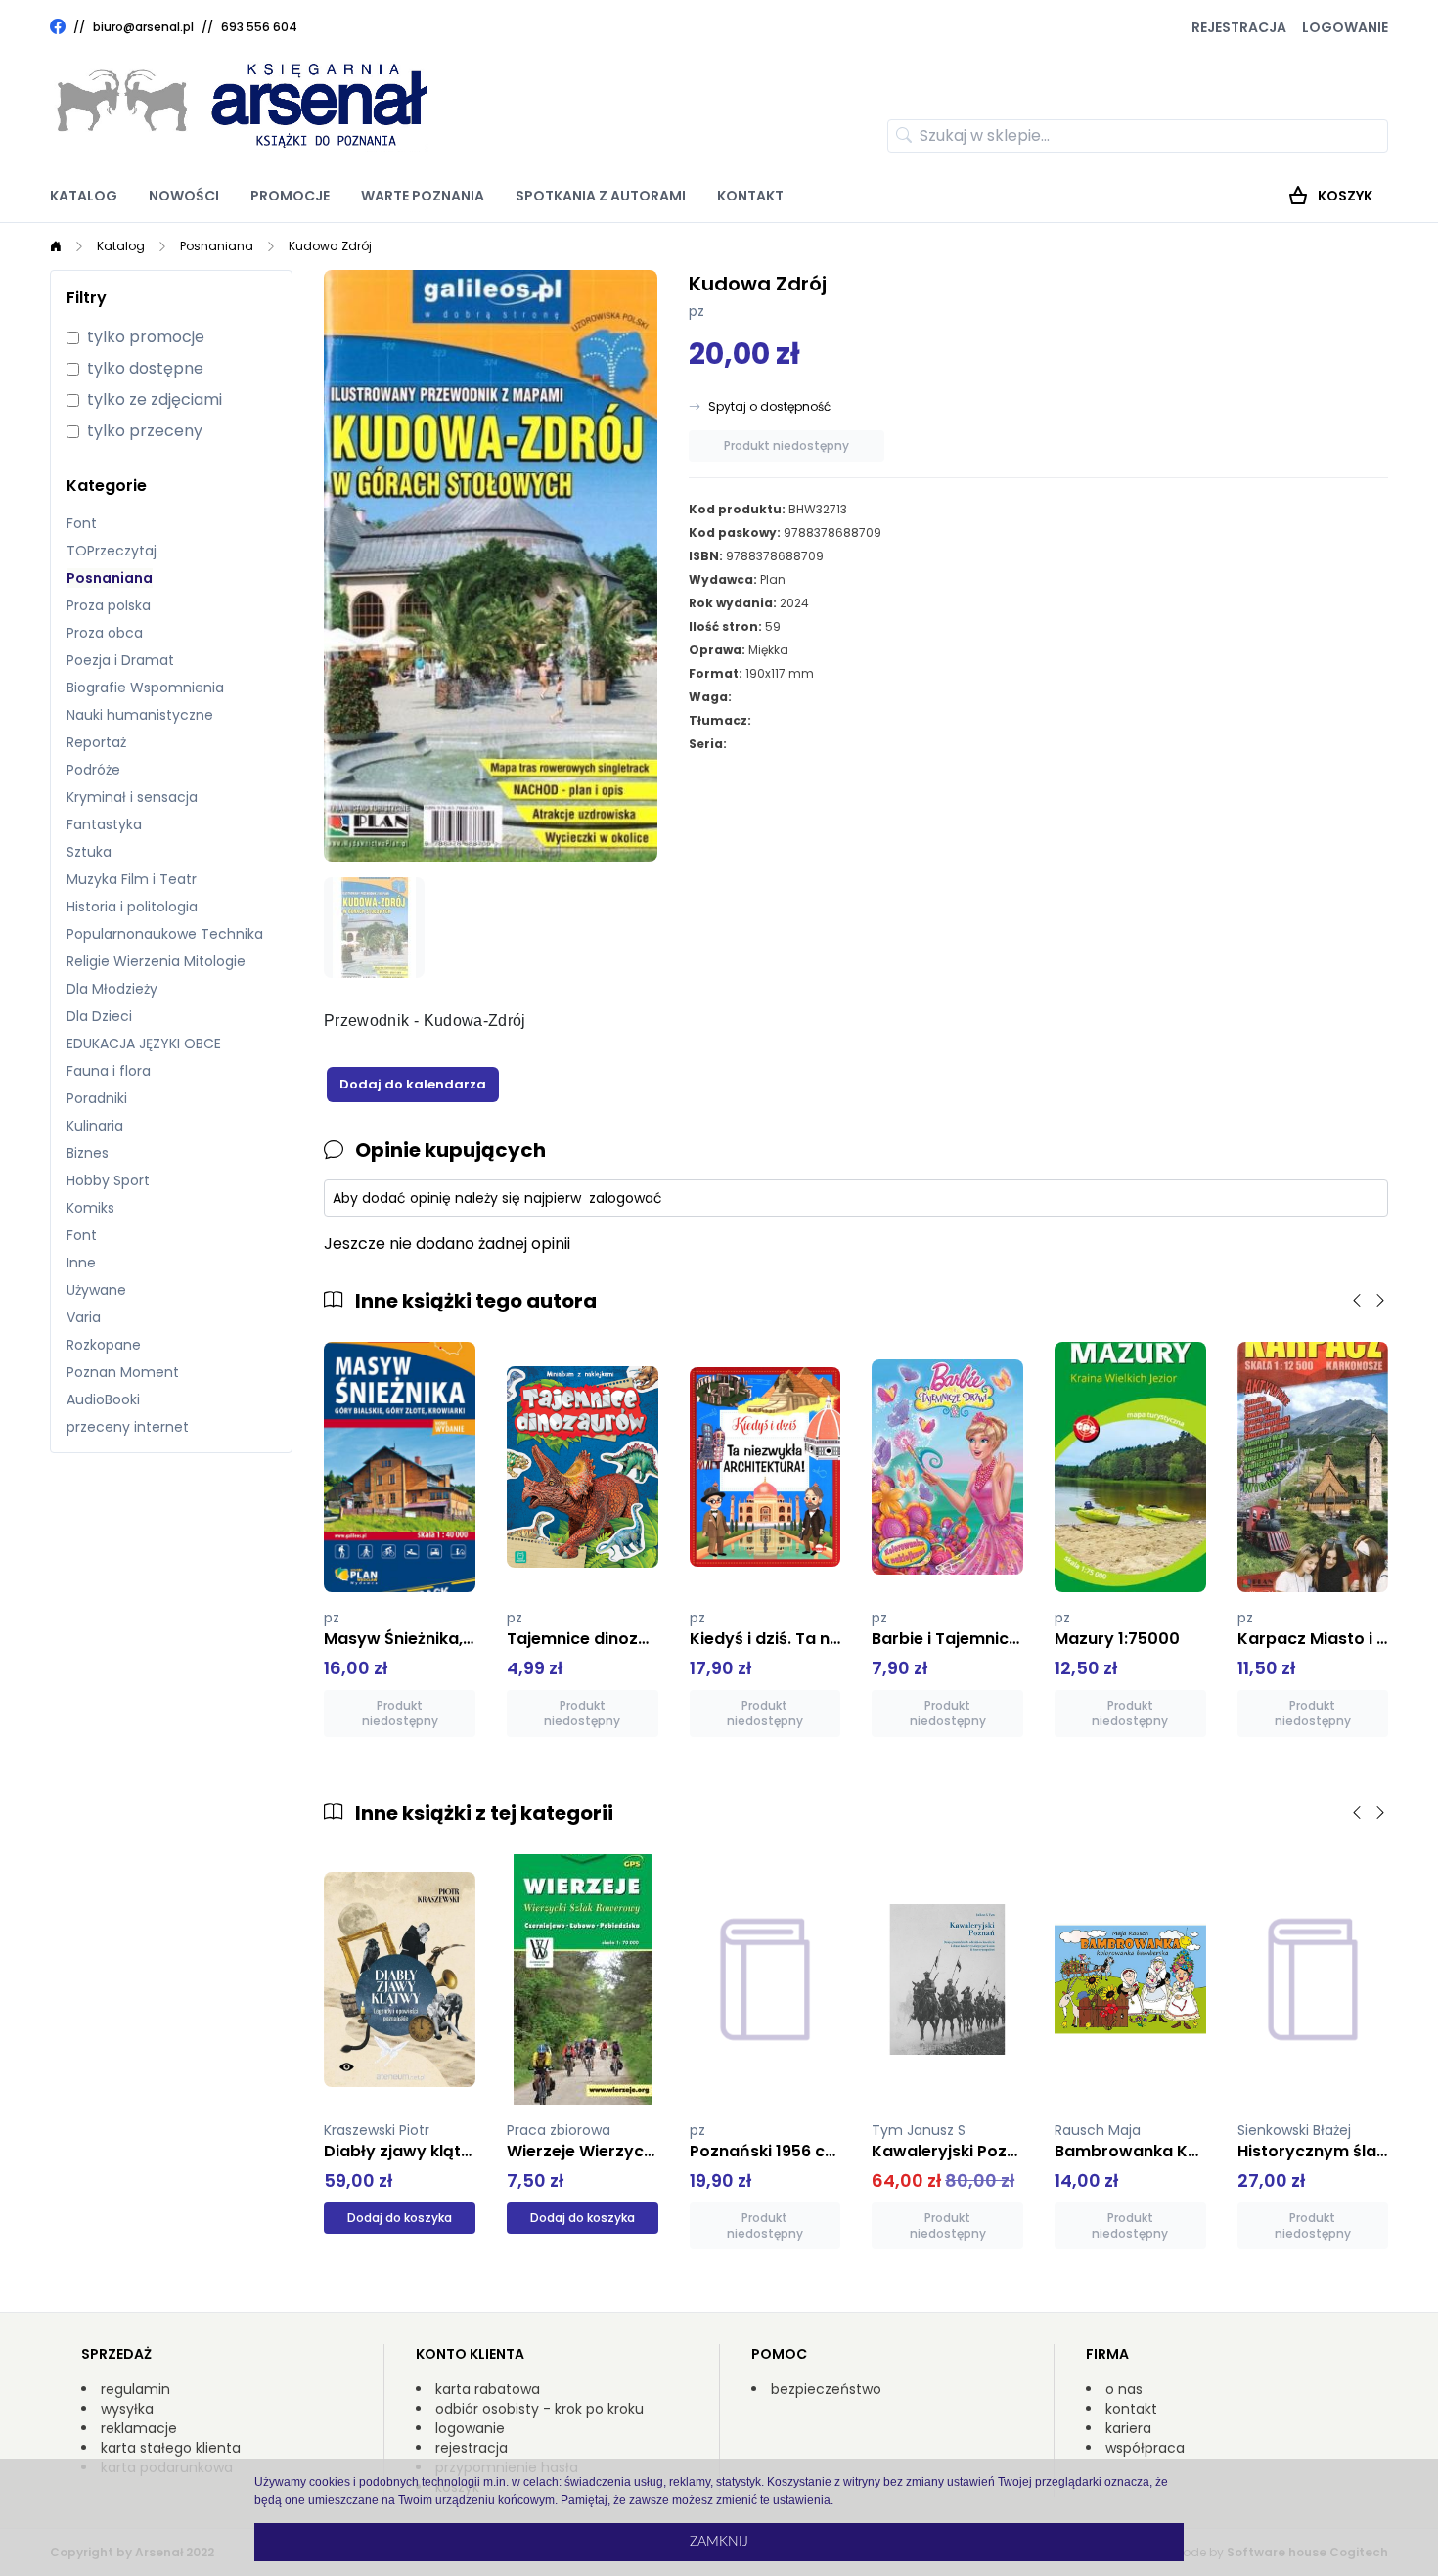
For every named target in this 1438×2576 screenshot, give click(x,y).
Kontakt (750, 196)
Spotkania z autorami (601, 196)
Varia (84, 1317)
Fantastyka (104, 824)
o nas (1124, 2389)
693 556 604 (259, 27)
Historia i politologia (132, 907)
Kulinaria (95, 1126)
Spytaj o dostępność (769, 407)
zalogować (626, 1198)
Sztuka (89, 852)
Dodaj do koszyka (400, 2218)
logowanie (470, 2428)
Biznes (88, 1153)
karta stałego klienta (171, 2448)
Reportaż (96, 742)
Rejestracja (1239, 27)
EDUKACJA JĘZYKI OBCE (144, 1044)
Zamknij (719, 2542)
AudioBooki (103, 1399)
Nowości (184, 196)
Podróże (93, 770)
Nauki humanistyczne (140, 715)
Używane (96, 1290)
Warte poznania (423, 196)
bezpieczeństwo (826, 2389)
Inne (81, 1263)
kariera (1128, 2428)
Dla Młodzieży (112, 989)
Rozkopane (104, 1345)
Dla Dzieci (99, 1016)
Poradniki (97, 1098)
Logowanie (1345, 27)
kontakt (1131, 2409)
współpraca (1145, 2448)
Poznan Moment (123, 1372)
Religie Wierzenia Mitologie (156, 961)
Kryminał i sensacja (132, 797)
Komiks (90, 1208)
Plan (773, 579)
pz (697, 311)
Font (82, 523)
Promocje (290, 196)
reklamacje (139, 2428)
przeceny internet (128, 1427)
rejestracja (472, 2448)
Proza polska (109, 605)
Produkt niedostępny (786, 445)
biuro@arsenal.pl (143, 27)
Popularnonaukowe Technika (165, 934)
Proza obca (105, 633)
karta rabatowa (488, 2389)
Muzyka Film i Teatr (132, 879)
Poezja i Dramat (120, 660)
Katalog (84, 196)
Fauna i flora (109, 1071)
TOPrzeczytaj (112, 551)
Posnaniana (217, 246)
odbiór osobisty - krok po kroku (539, 2409)
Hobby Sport (108, 1180)
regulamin (135, 2389)
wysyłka (127, 2409)
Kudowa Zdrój (330, 246)
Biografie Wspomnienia (145, 688)
